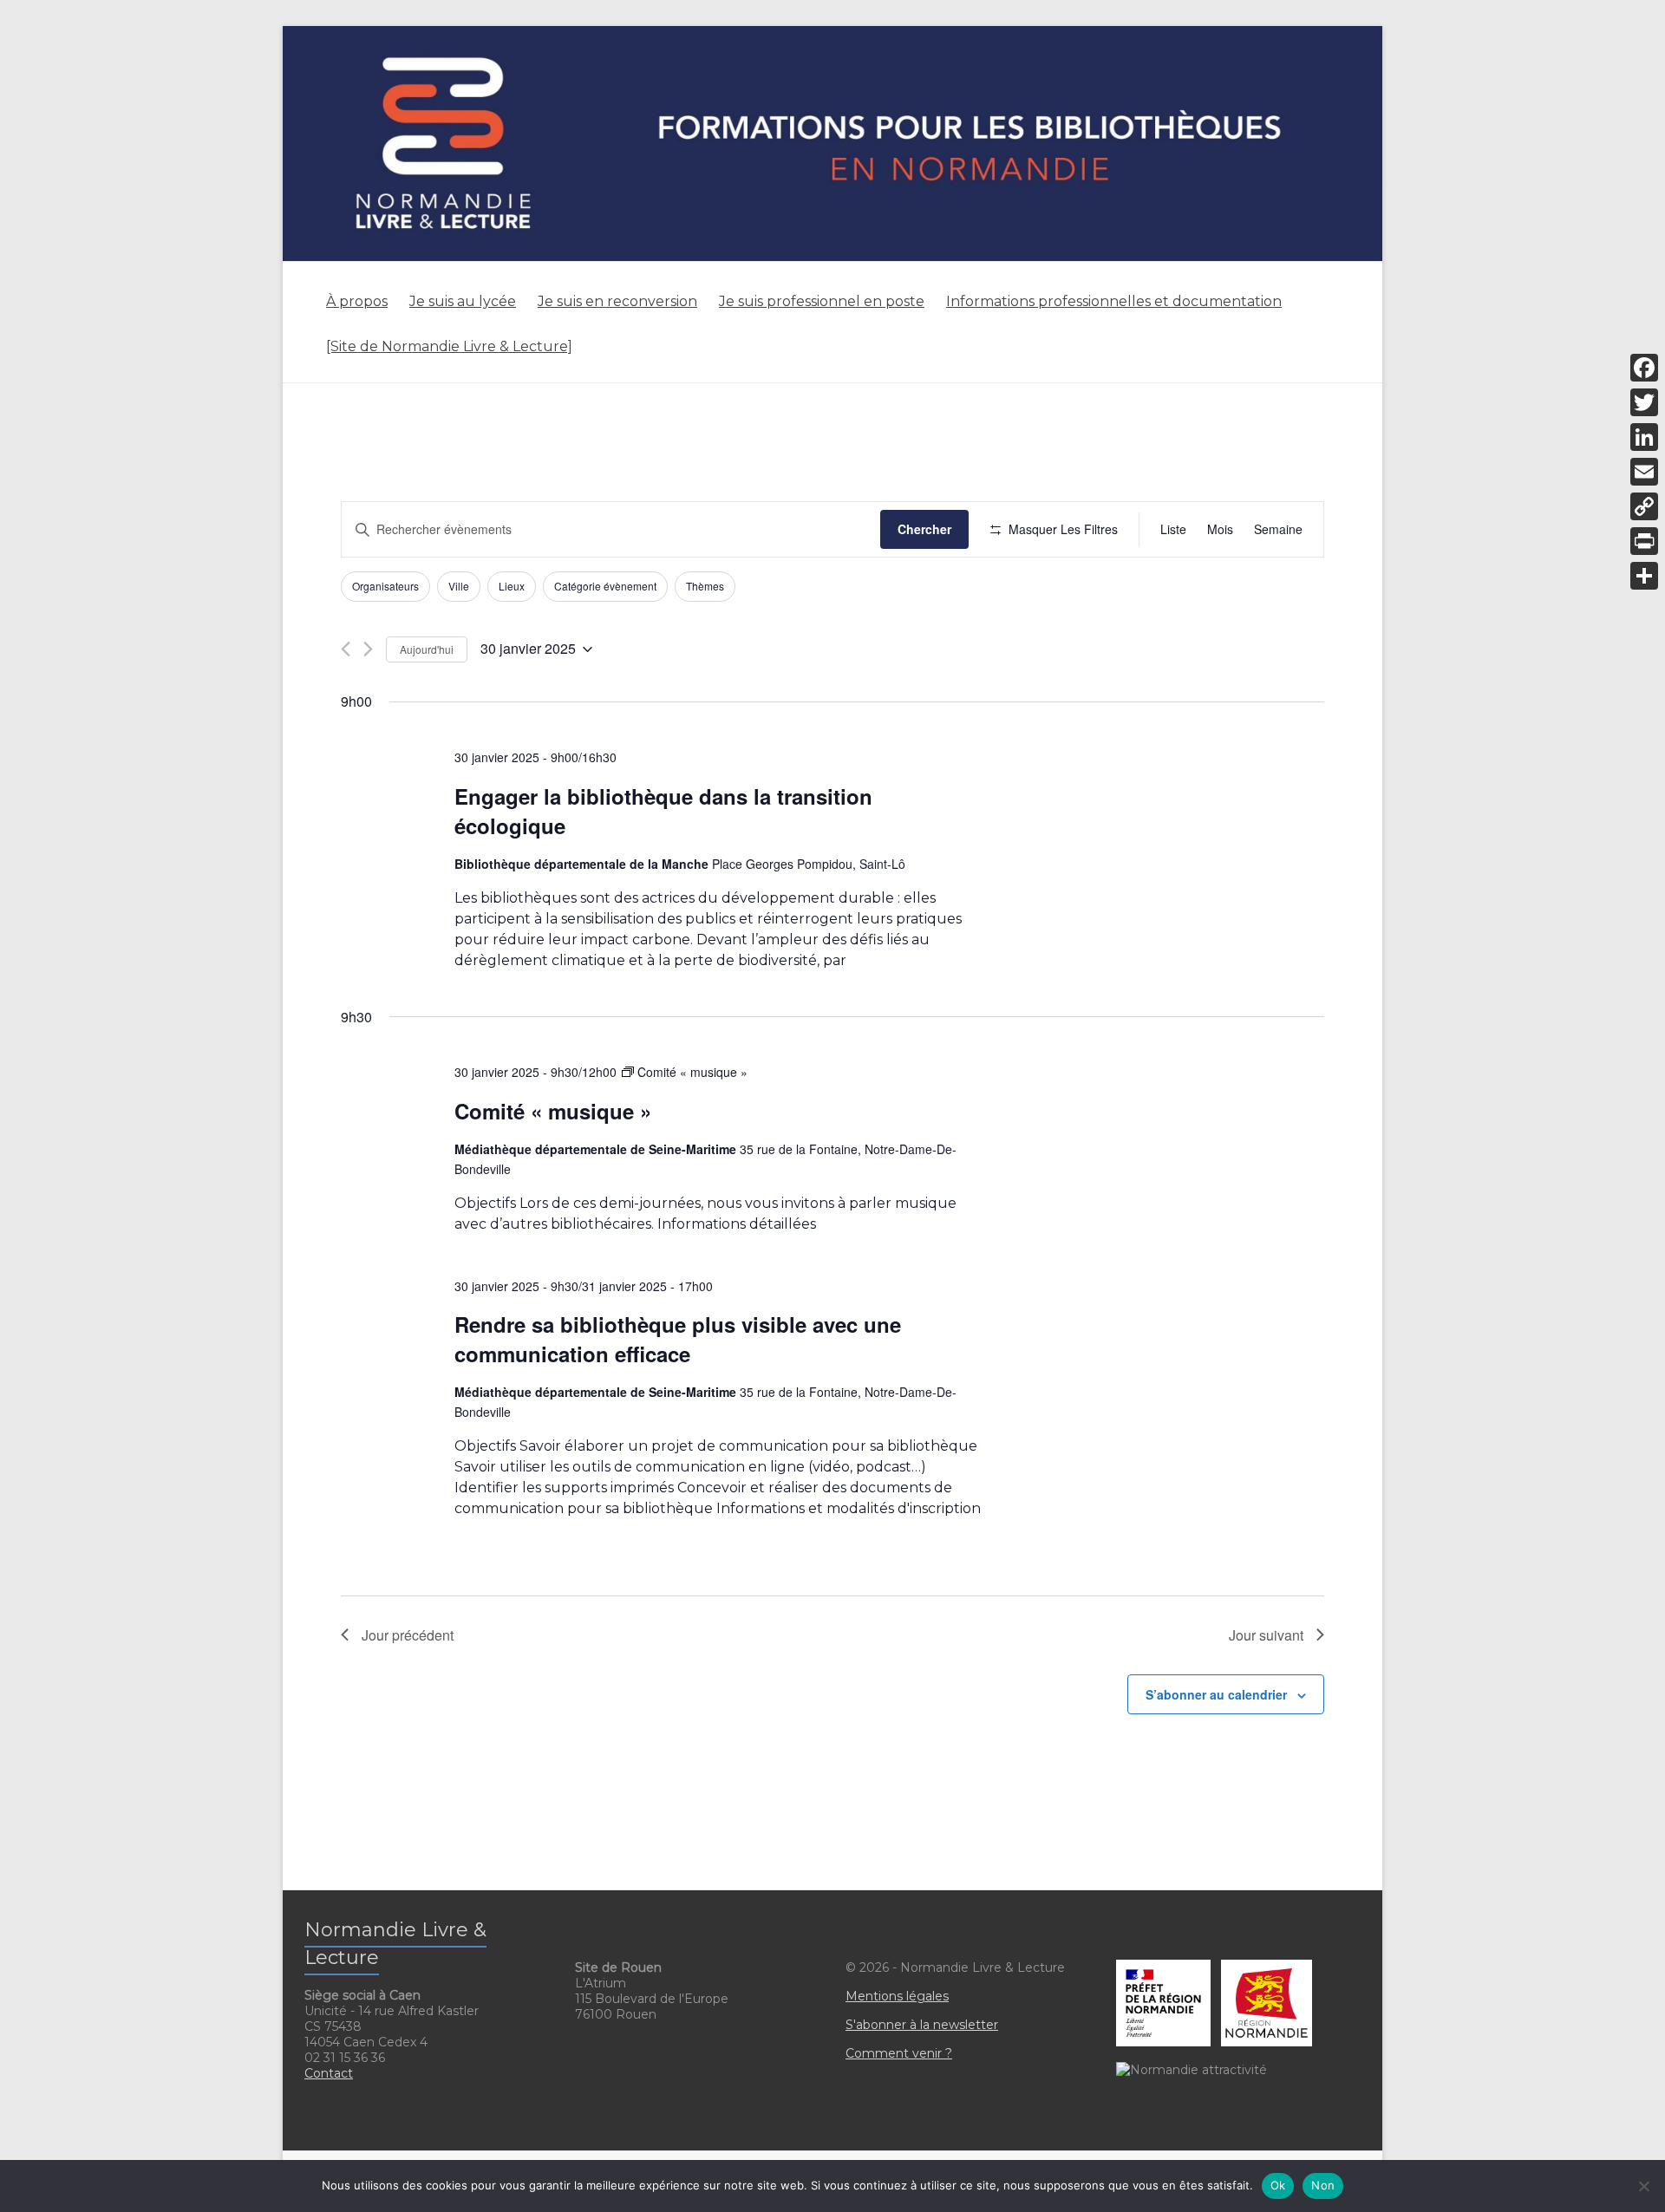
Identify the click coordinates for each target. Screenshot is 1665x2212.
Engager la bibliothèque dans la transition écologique (663, 811)
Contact (329, 2073)
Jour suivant (1266, 1635)
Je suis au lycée (463, 301)
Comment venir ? (899, 2053)
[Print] (1644, 541)
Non (1323, 2185)
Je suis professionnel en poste (822, 301)
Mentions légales (897, 1996)
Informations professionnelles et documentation (1114, 301)
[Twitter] (1644, 402)
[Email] (1644, 472)
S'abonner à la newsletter (922, 2025)
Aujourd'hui (427, 649)
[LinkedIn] (1644, 437)
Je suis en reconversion (617, 301)
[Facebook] (1644, 368)
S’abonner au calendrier (1216, 1694)
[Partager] (1644, 576)
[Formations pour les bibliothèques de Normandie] (832, 34)
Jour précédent (408, 1635)
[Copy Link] (1644, 506)
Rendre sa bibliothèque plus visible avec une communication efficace (678, 1339)
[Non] (1643, 2186)
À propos (357, 301)
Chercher (924, 529)
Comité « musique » (553, 1111)
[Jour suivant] (368, 649)
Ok (1278, 2185)
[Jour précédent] (346, 649)
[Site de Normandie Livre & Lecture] (449, 346)
